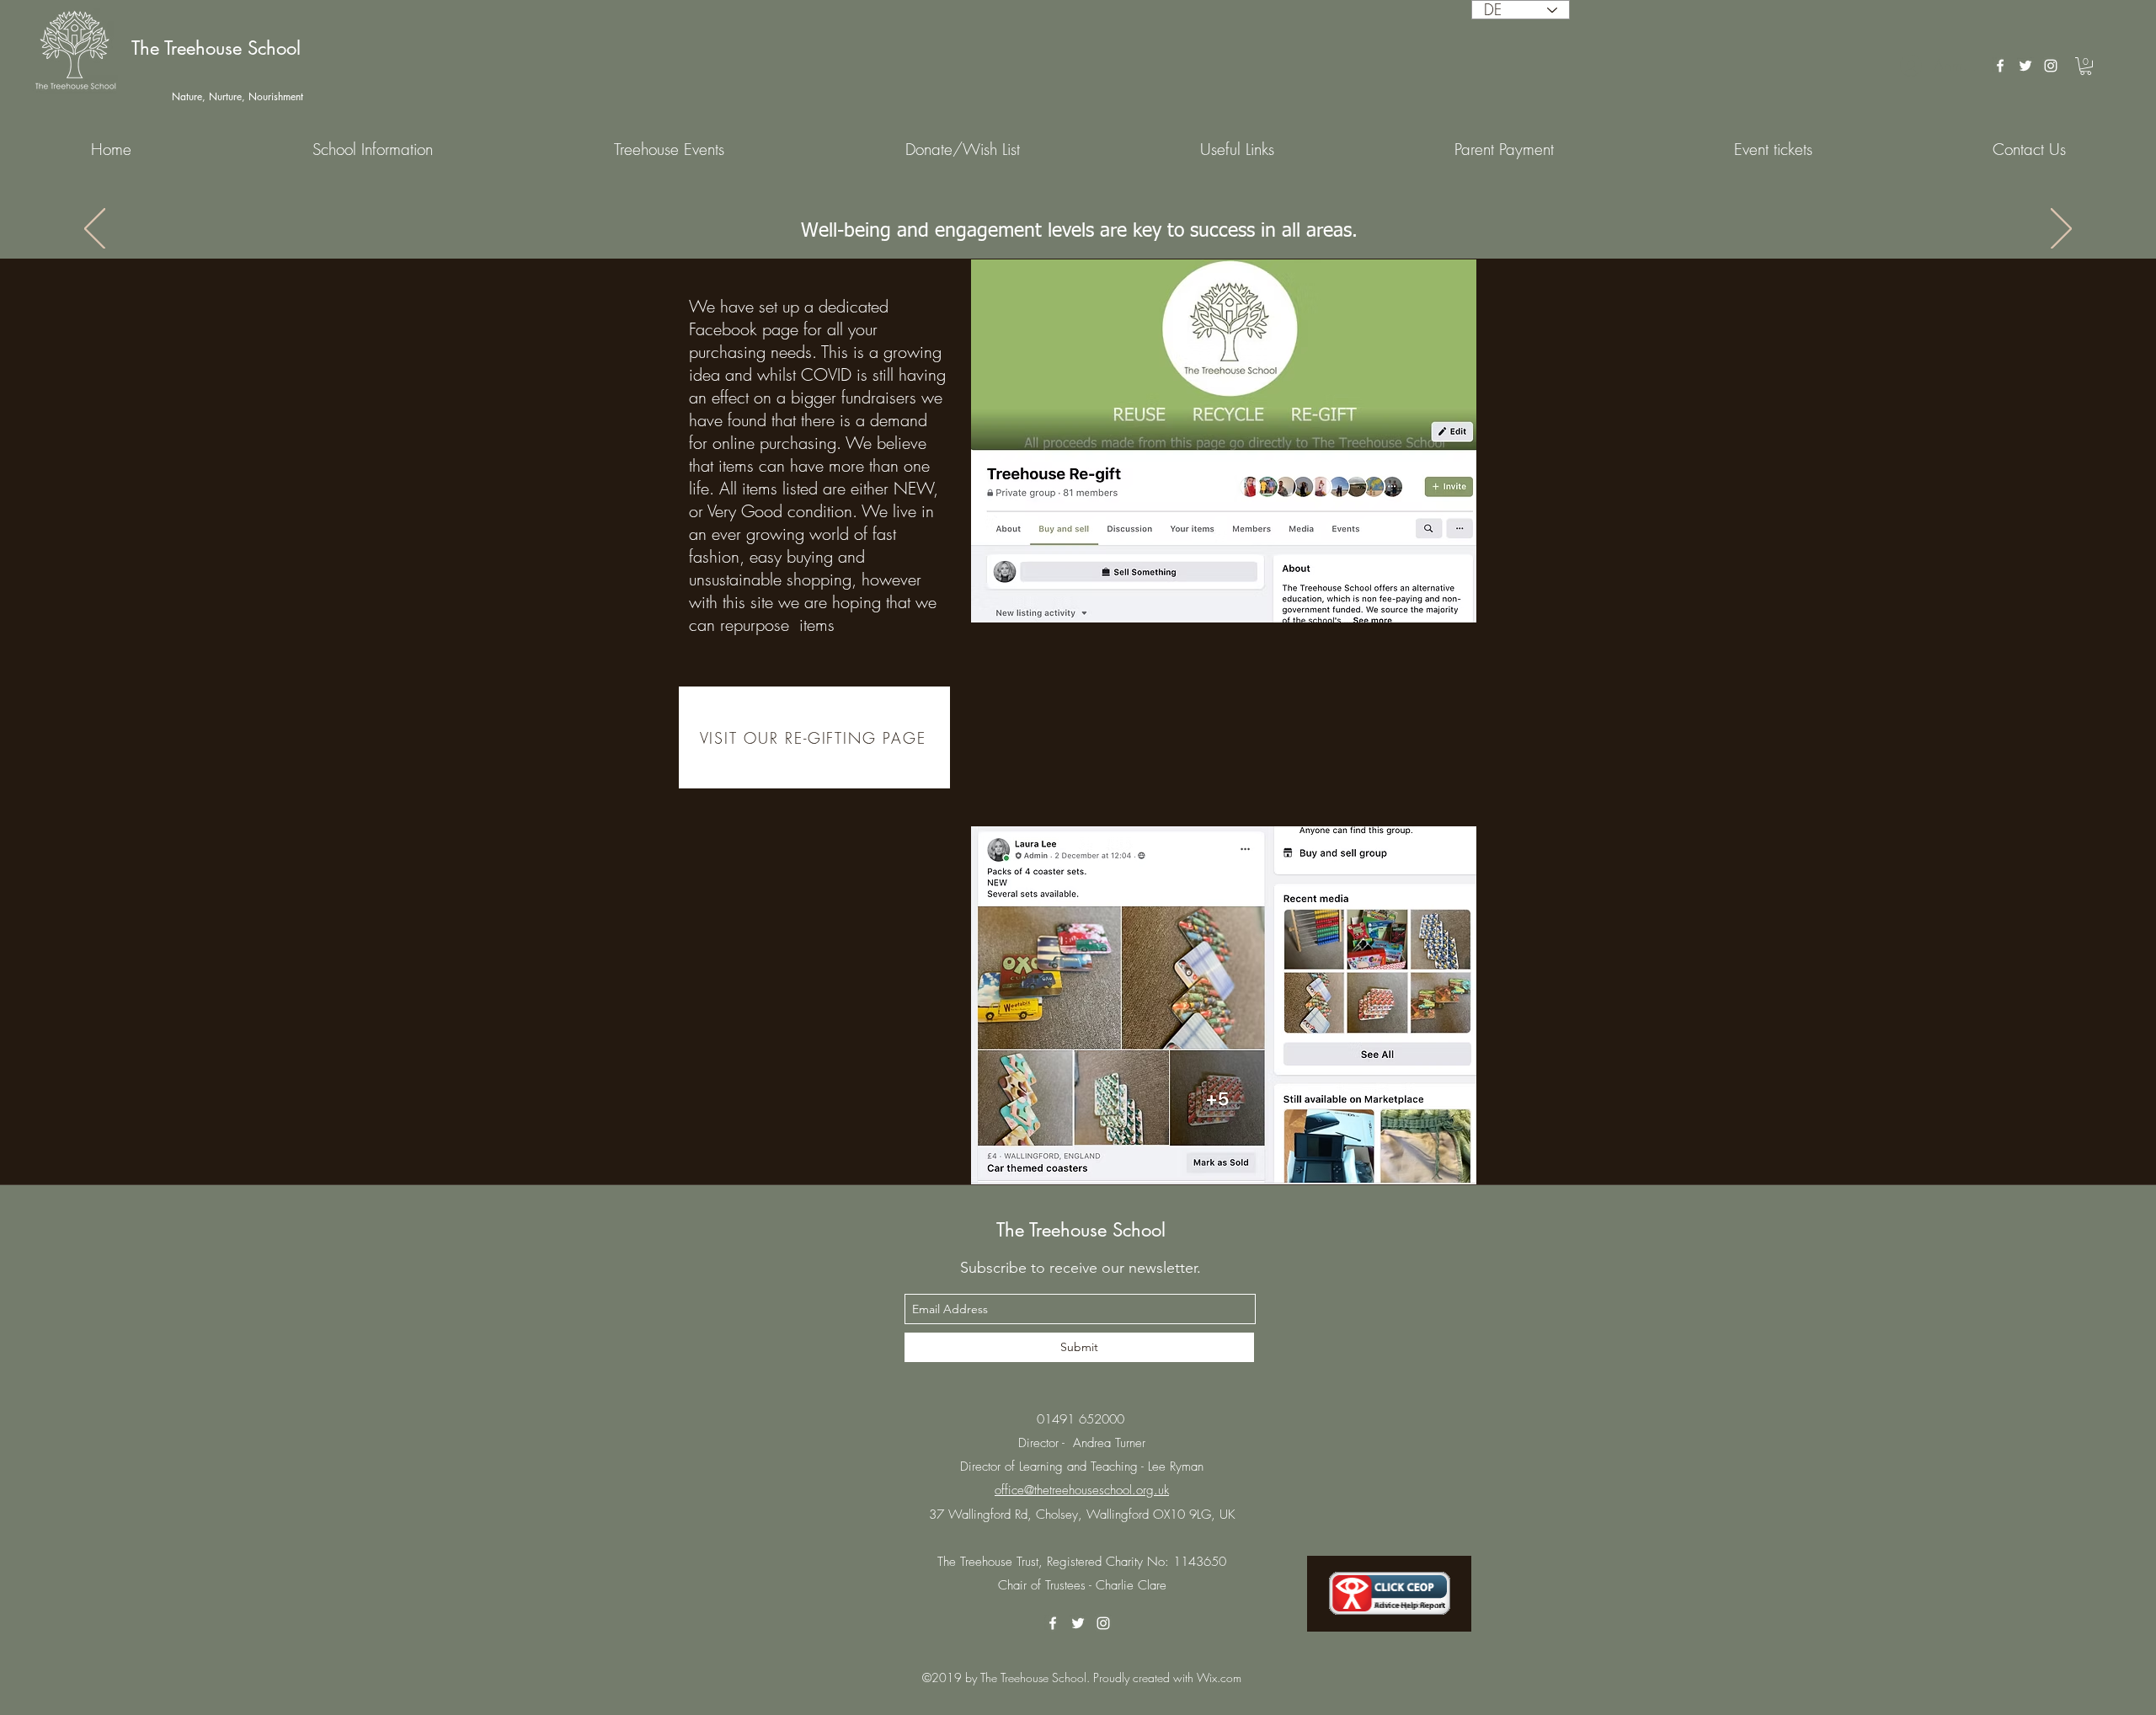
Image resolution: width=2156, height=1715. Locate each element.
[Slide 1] (1025, 216)
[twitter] (2025, 66)
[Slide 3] (1055, 216)
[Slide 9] (1131, 216)
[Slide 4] (1070, 216)
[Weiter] (2061, 230)
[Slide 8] (1116, 216)
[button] (2086, 66)
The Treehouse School (216, 48)
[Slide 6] (1101, 216)
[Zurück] (95, 230)
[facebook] (2000, 66)
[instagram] (2051, 66)
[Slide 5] (1086, 216)
